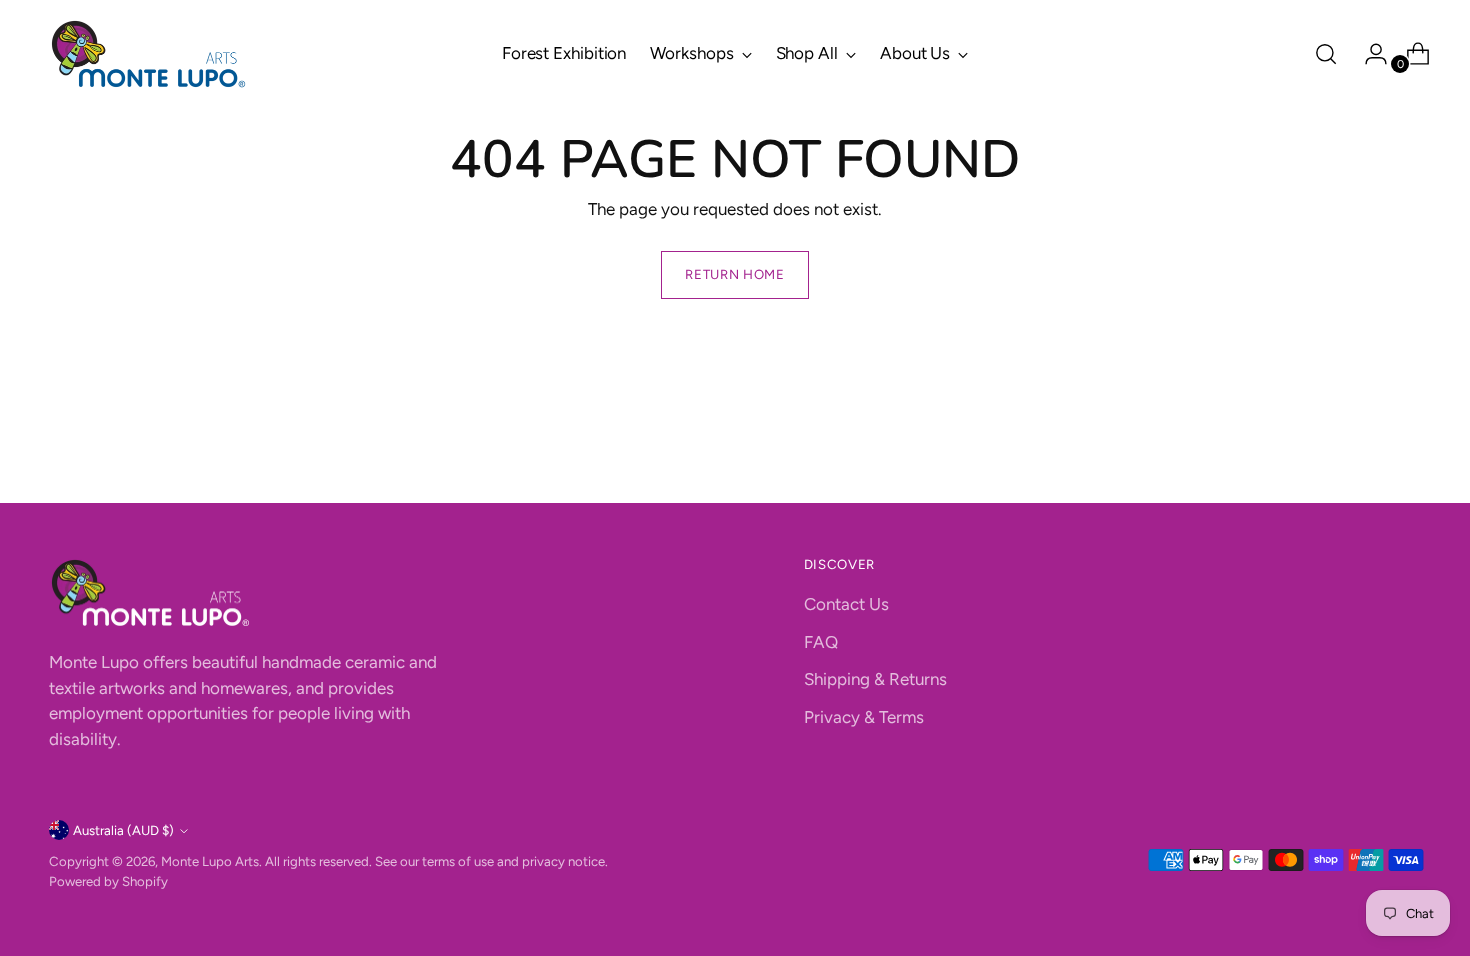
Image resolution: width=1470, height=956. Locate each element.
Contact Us (846, 604)
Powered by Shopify (108, 881)
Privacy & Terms (864, 717)
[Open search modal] (1326, 54)
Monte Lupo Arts (210, 861)
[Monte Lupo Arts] (149, 54)
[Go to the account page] (1368, 54)
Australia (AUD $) (123, 830)
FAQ (821, 642)
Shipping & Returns (875, 679)
